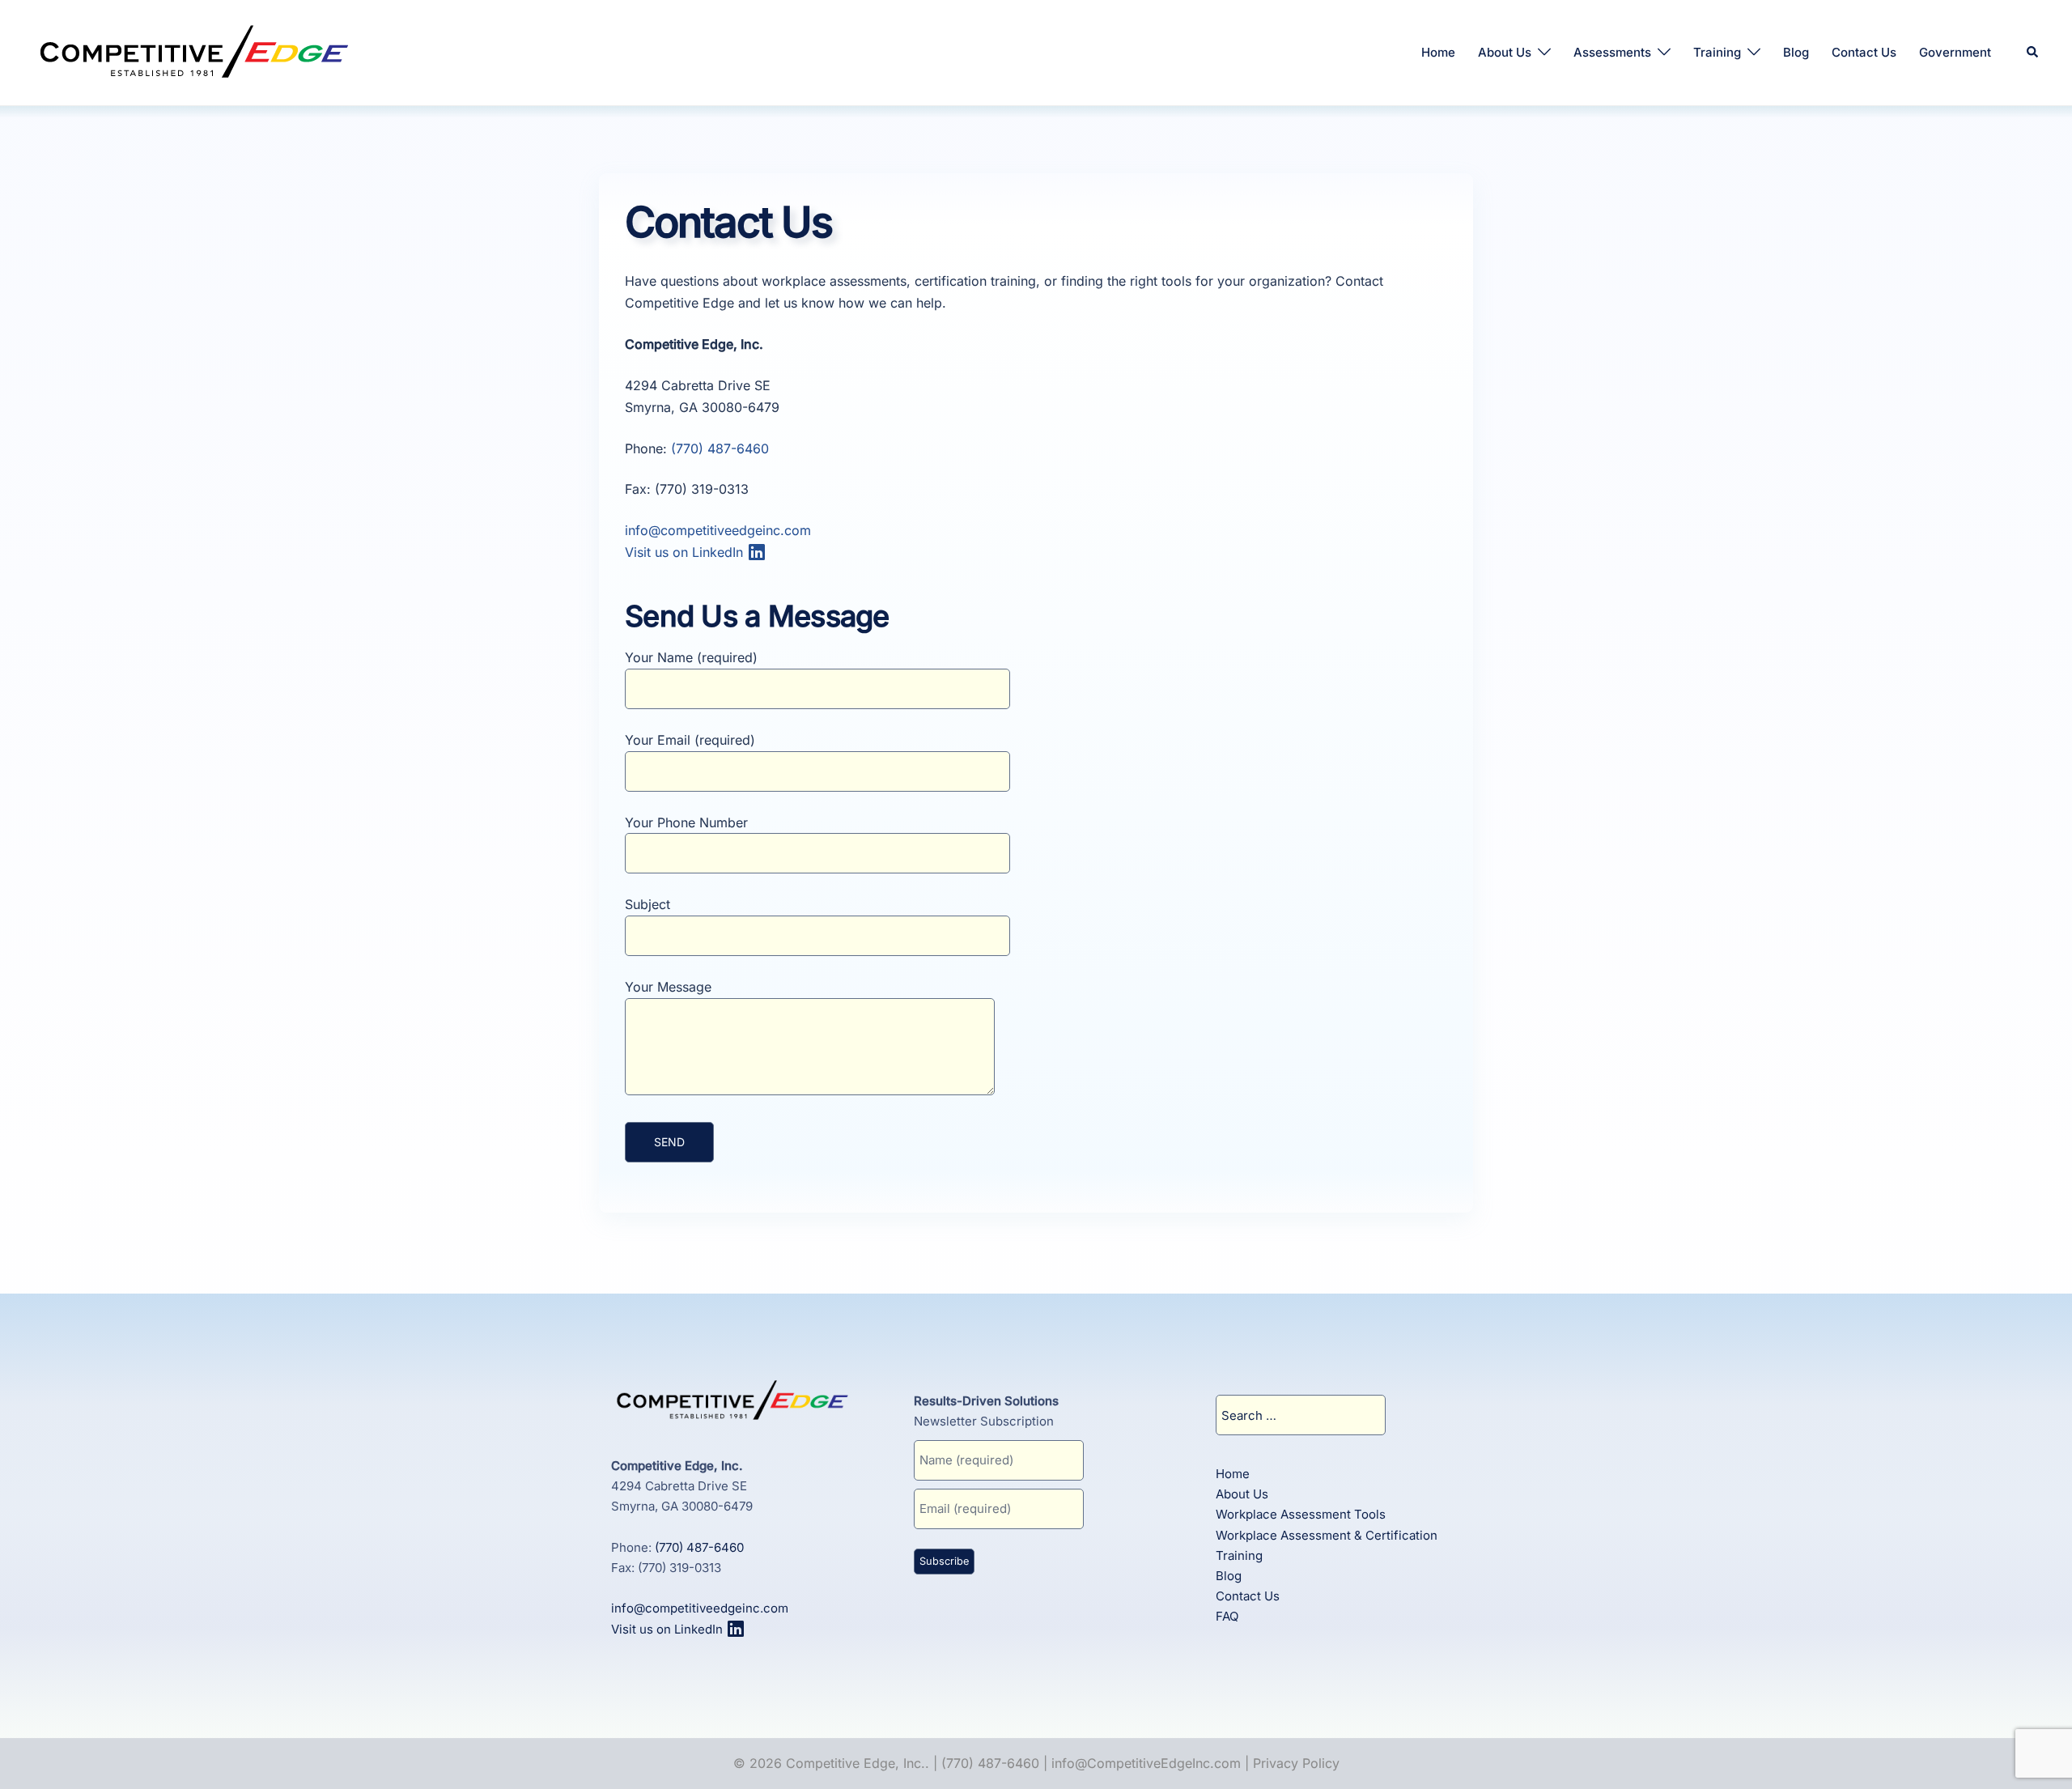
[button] (2033, 53)
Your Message (668, 987)
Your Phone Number (686, 822)
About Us (1505, 52)
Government (1955, 52)
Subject (647, 904)
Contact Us (1864, 52)
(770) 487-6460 (720, 448)
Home (1438, 52)
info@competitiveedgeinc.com (718, 530)
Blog (1796, 52)
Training (1717, 52)
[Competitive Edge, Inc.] (194, 51)
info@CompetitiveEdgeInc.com (1146, 1763)
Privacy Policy (1296, 1763)
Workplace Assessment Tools (1301, 1514)
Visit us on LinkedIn (686, 552)
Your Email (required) (690, 740)
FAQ (1227, 1616)
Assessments (1612, 52)
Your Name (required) (691, 657)
